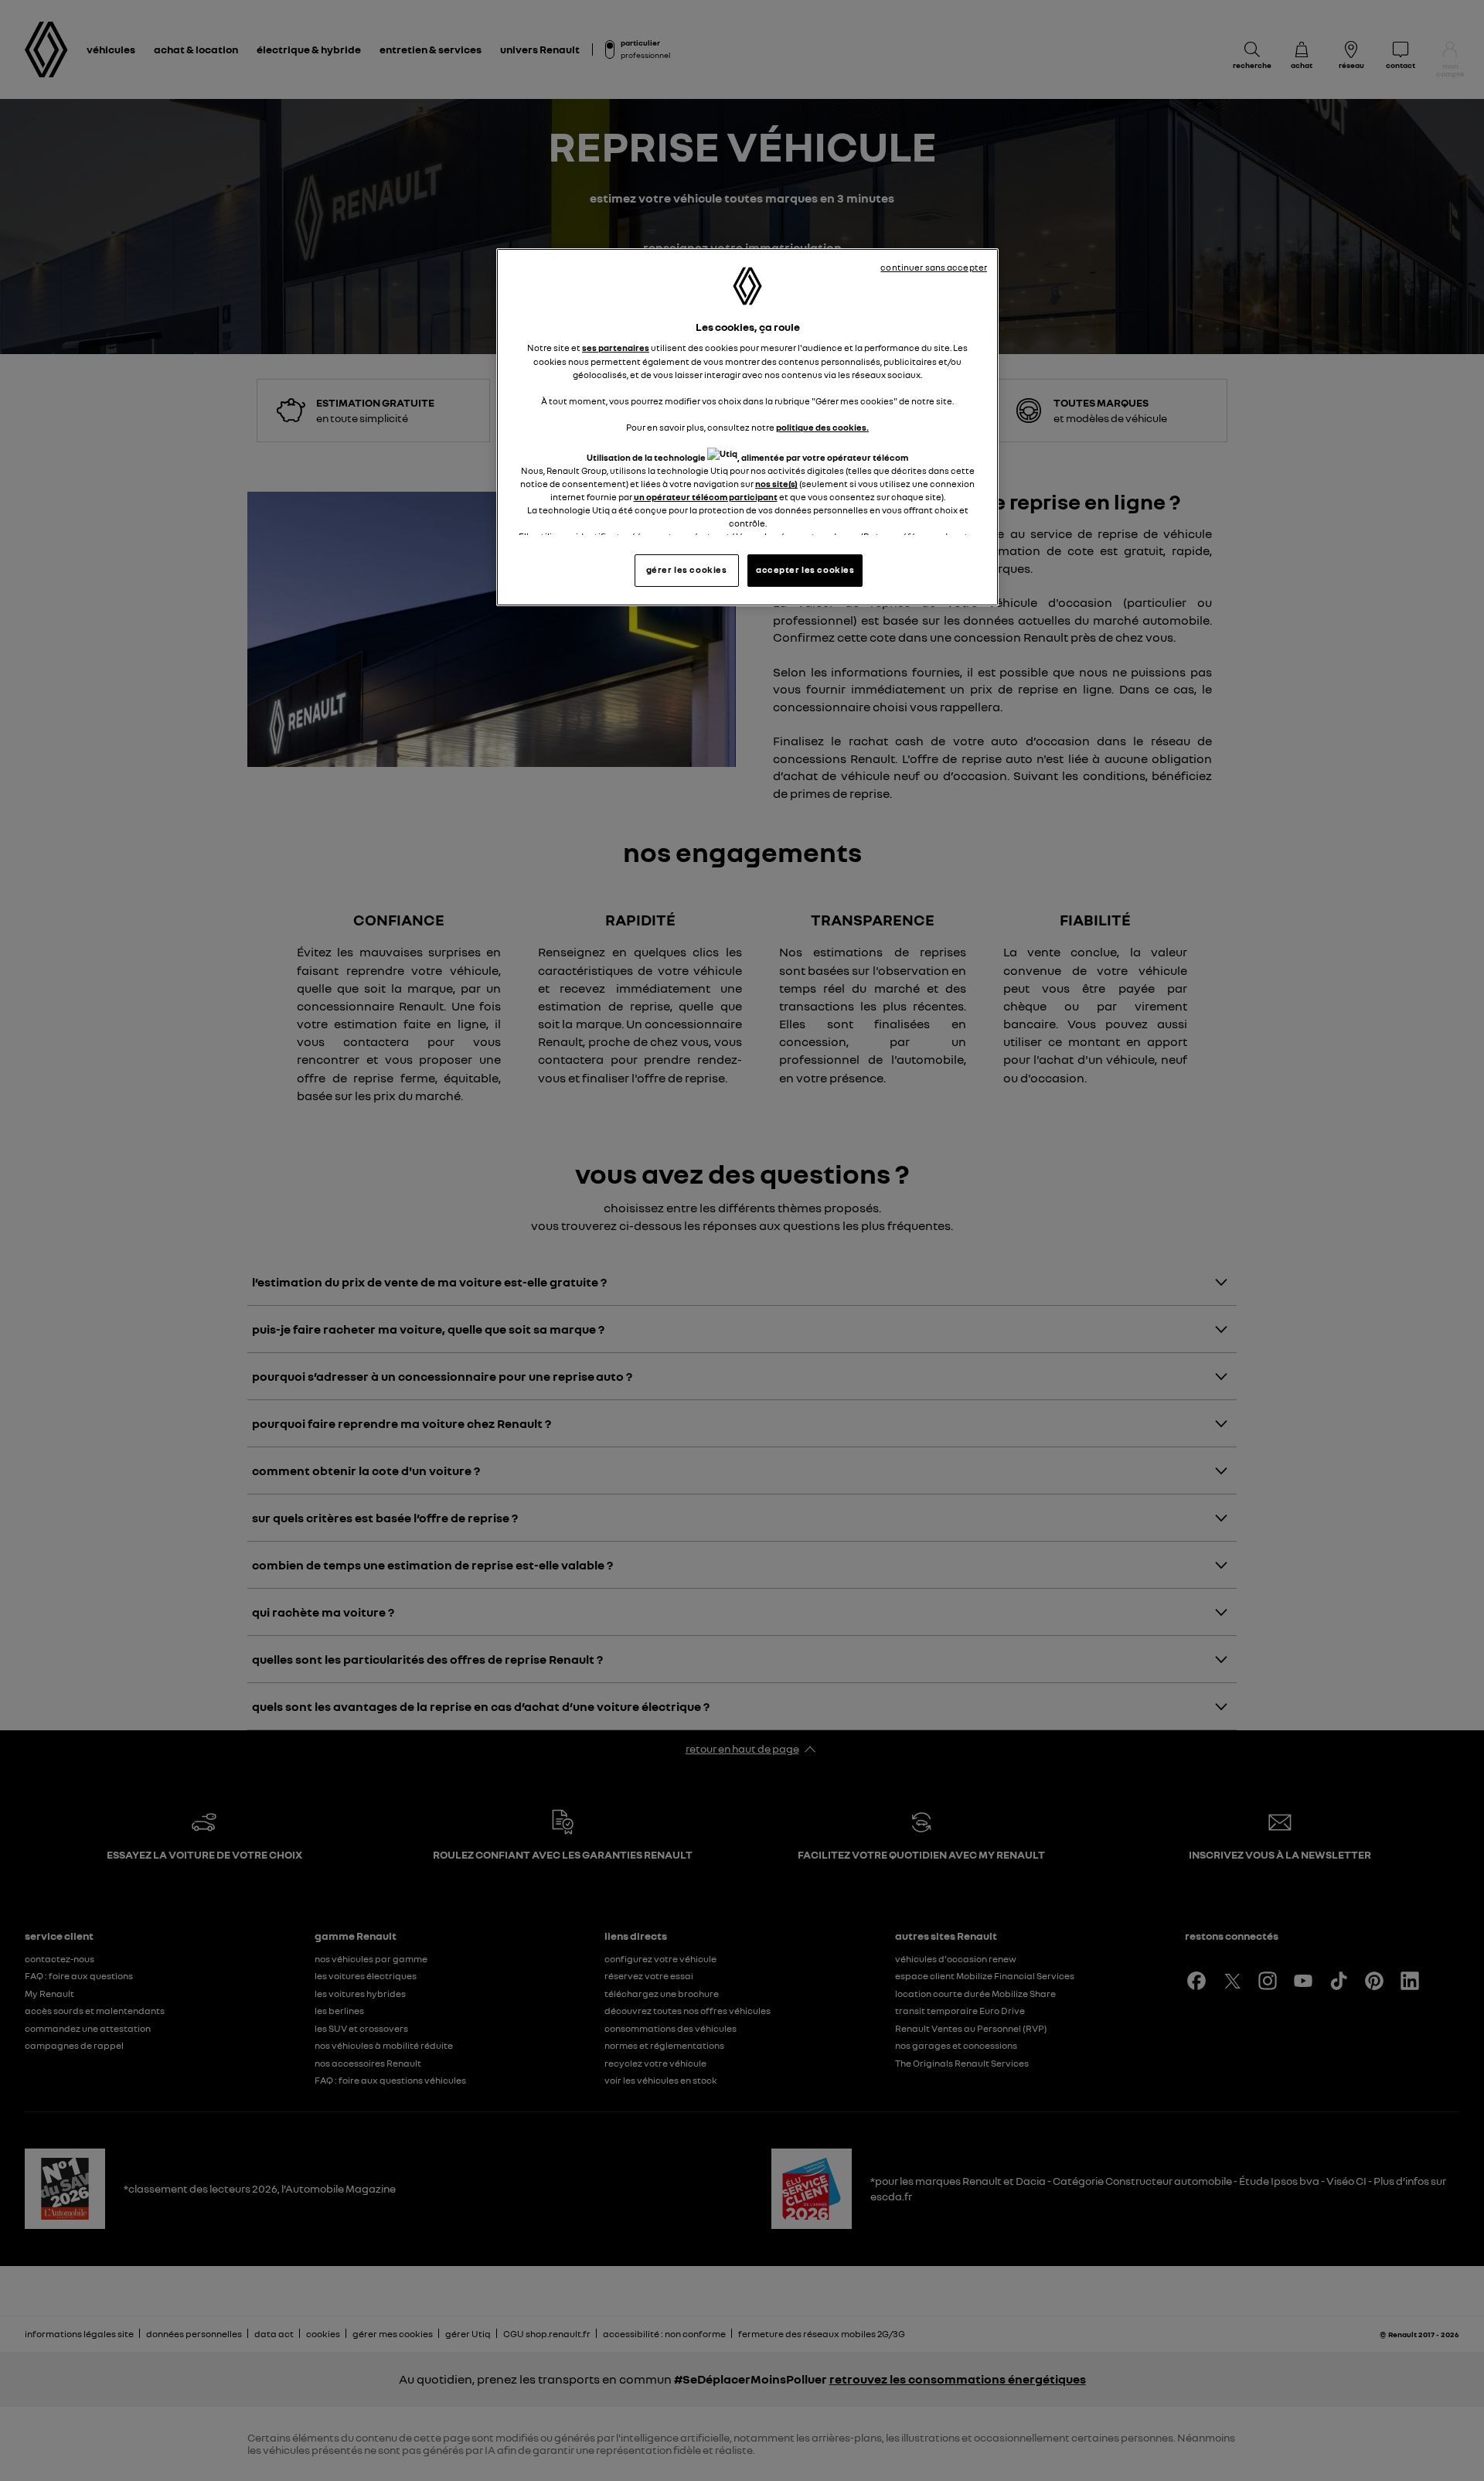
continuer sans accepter (934, 268)
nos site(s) (776, 484)
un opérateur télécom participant (706, 497)
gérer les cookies (687, 570)
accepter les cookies (805, 570)
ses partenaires (616, 348)
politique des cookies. (822, 428)
